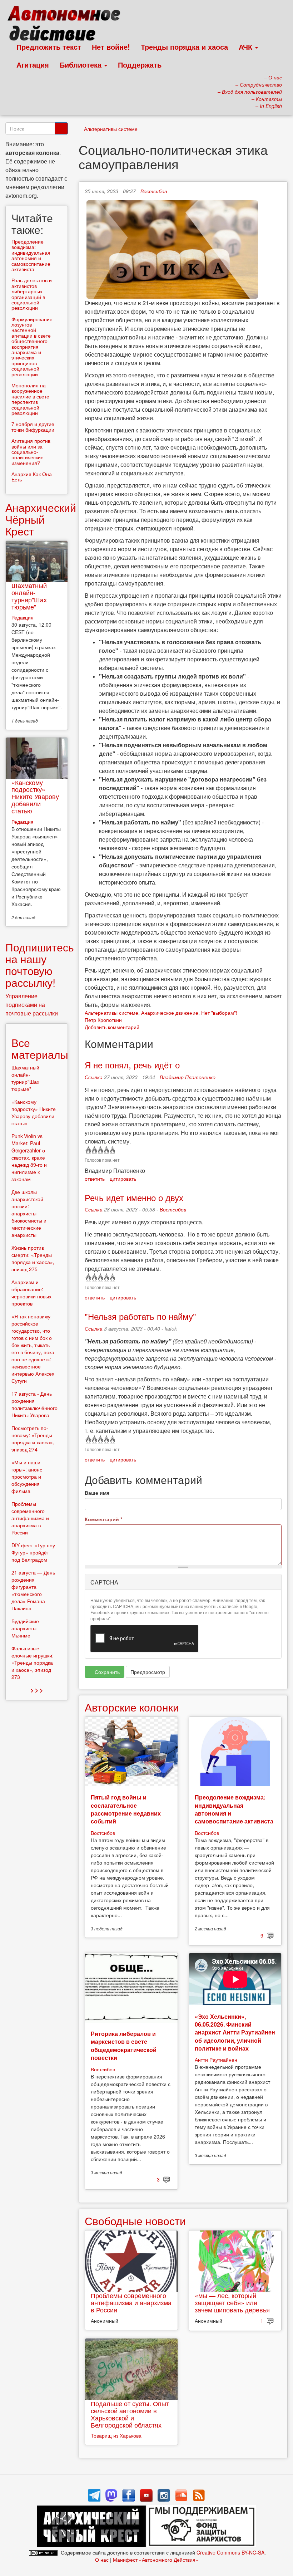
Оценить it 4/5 (106, 1150)
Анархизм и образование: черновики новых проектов (31, 1293)
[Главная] (67, 25)
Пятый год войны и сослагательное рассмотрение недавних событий (126, 1809)
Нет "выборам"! (219, 1013)
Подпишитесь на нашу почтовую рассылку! (40, 965)
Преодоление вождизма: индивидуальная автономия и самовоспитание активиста (234, 1809)
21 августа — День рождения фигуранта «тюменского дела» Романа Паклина (33, 1590)
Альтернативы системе (111, 129)
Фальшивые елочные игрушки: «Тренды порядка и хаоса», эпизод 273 (33, 1662)
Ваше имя (97, 1493)
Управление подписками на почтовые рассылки (32, 1005)
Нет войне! (111, 47)
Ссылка (94, 1077)
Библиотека (82, 65)
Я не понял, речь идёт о (132, 1065)
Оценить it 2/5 (94, 1150)
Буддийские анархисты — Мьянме (27, 1628)
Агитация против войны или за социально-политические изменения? (31, 452)
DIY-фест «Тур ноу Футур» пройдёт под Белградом (33, 1552)
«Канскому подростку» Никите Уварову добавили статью (35, 796)
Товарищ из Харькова (116, 2435)
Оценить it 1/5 (88, 1150)
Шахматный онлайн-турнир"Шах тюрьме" (29, 596)
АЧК (247, 47)
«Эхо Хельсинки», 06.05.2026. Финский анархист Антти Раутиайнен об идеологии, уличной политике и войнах (235, 2033)
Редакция (23, 617)
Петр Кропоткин (103, 1020)
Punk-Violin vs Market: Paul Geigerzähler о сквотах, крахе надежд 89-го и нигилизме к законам (29, 1157)
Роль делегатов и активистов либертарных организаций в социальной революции (32, 294)
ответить (95, 1179)
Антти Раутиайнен (216, 2060)
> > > (37, 1690)
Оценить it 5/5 (112, 1150)
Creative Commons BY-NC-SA (230, 2552)
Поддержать (140, 65)
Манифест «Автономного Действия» (156, 2560)
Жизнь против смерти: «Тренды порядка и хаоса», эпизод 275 (33, 1258)
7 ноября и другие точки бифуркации (33, 427)
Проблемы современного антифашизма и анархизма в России (131, 2302)
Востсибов (154, 191)
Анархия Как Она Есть (32, 477)
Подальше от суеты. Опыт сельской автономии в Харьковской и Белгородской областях (130, 2414)
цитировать (123, 1179)
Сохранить (106, 1672)
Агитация (33, 65)
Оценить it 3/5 (100, 1150)
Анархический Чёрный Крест (41, 519)
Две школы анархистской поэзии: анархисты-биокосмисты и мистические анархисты (29, 1213)
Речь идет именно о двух (134, 1197)
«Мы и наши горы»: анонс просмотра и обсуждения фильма (27, 1476)
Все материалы (40, 1048)
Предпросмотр (148, 1672)
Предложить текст (49, 47)
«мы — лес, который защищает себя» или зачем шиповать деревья (232, 2302)
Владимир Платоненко (188, 1077)
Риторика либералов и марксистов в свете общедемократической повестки (124, 2046)
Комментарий (103, 1519)
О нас (102, 2560)
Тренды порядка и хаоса (184, 47)
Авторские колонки (132, 1707)
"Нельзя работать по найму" (140, 1316)
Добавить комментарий (112, 1027)
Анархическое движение (170, 1013)
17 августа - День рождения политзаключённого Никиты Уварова (34, 1404)
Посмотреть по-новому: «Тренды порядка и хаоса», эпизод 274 (33, 1439)
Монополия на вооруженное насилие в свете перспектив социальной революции (30, 399)
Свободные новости (135, 2221)
